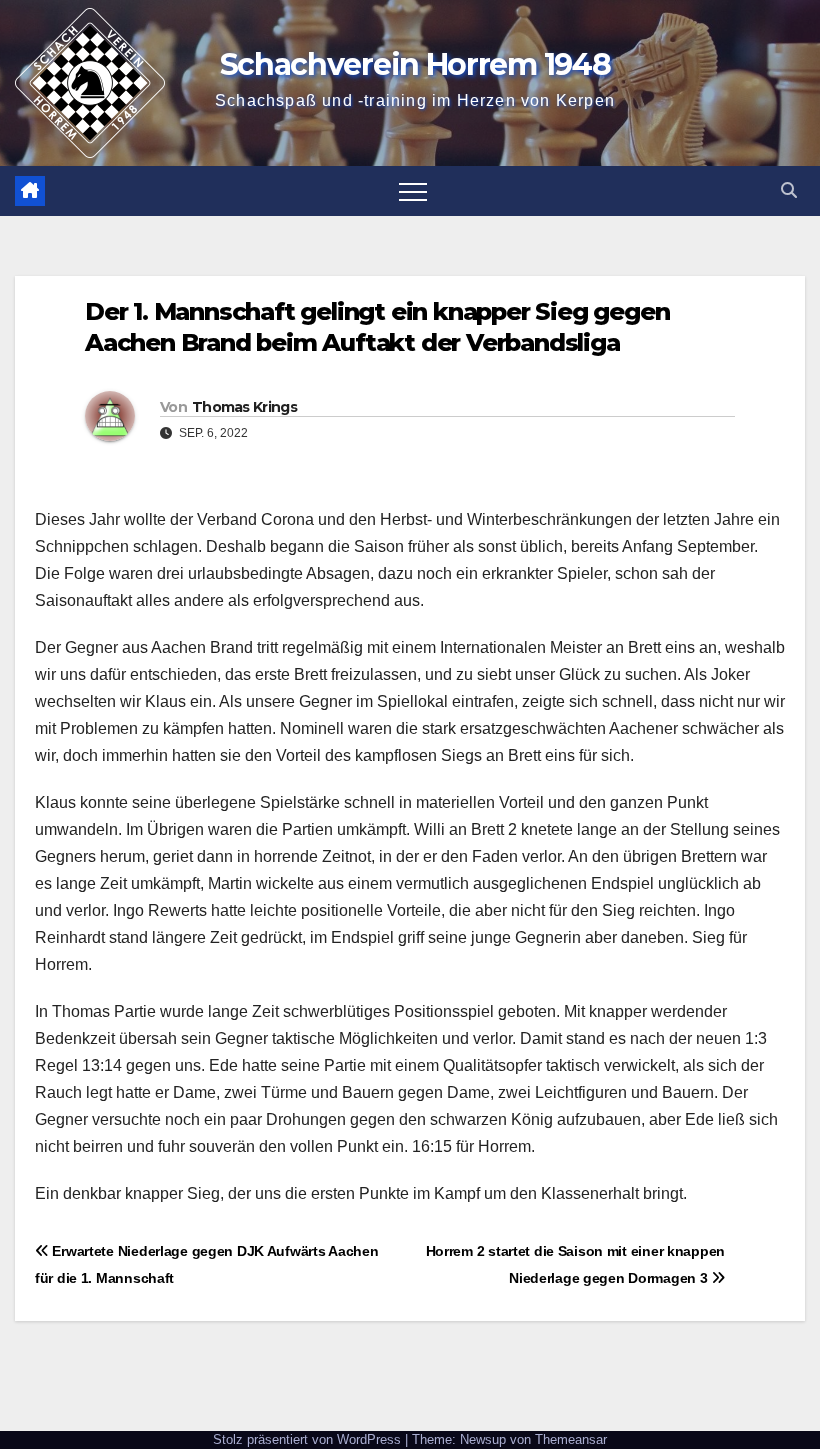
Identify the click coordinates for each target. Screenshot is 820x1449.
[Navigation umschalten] (413, 191)
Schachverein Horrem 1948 (415, 64)
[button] (789, 190)
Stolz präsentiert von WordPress (309, 1439)
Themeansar (571, 1439)
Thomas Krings (244, 407)
